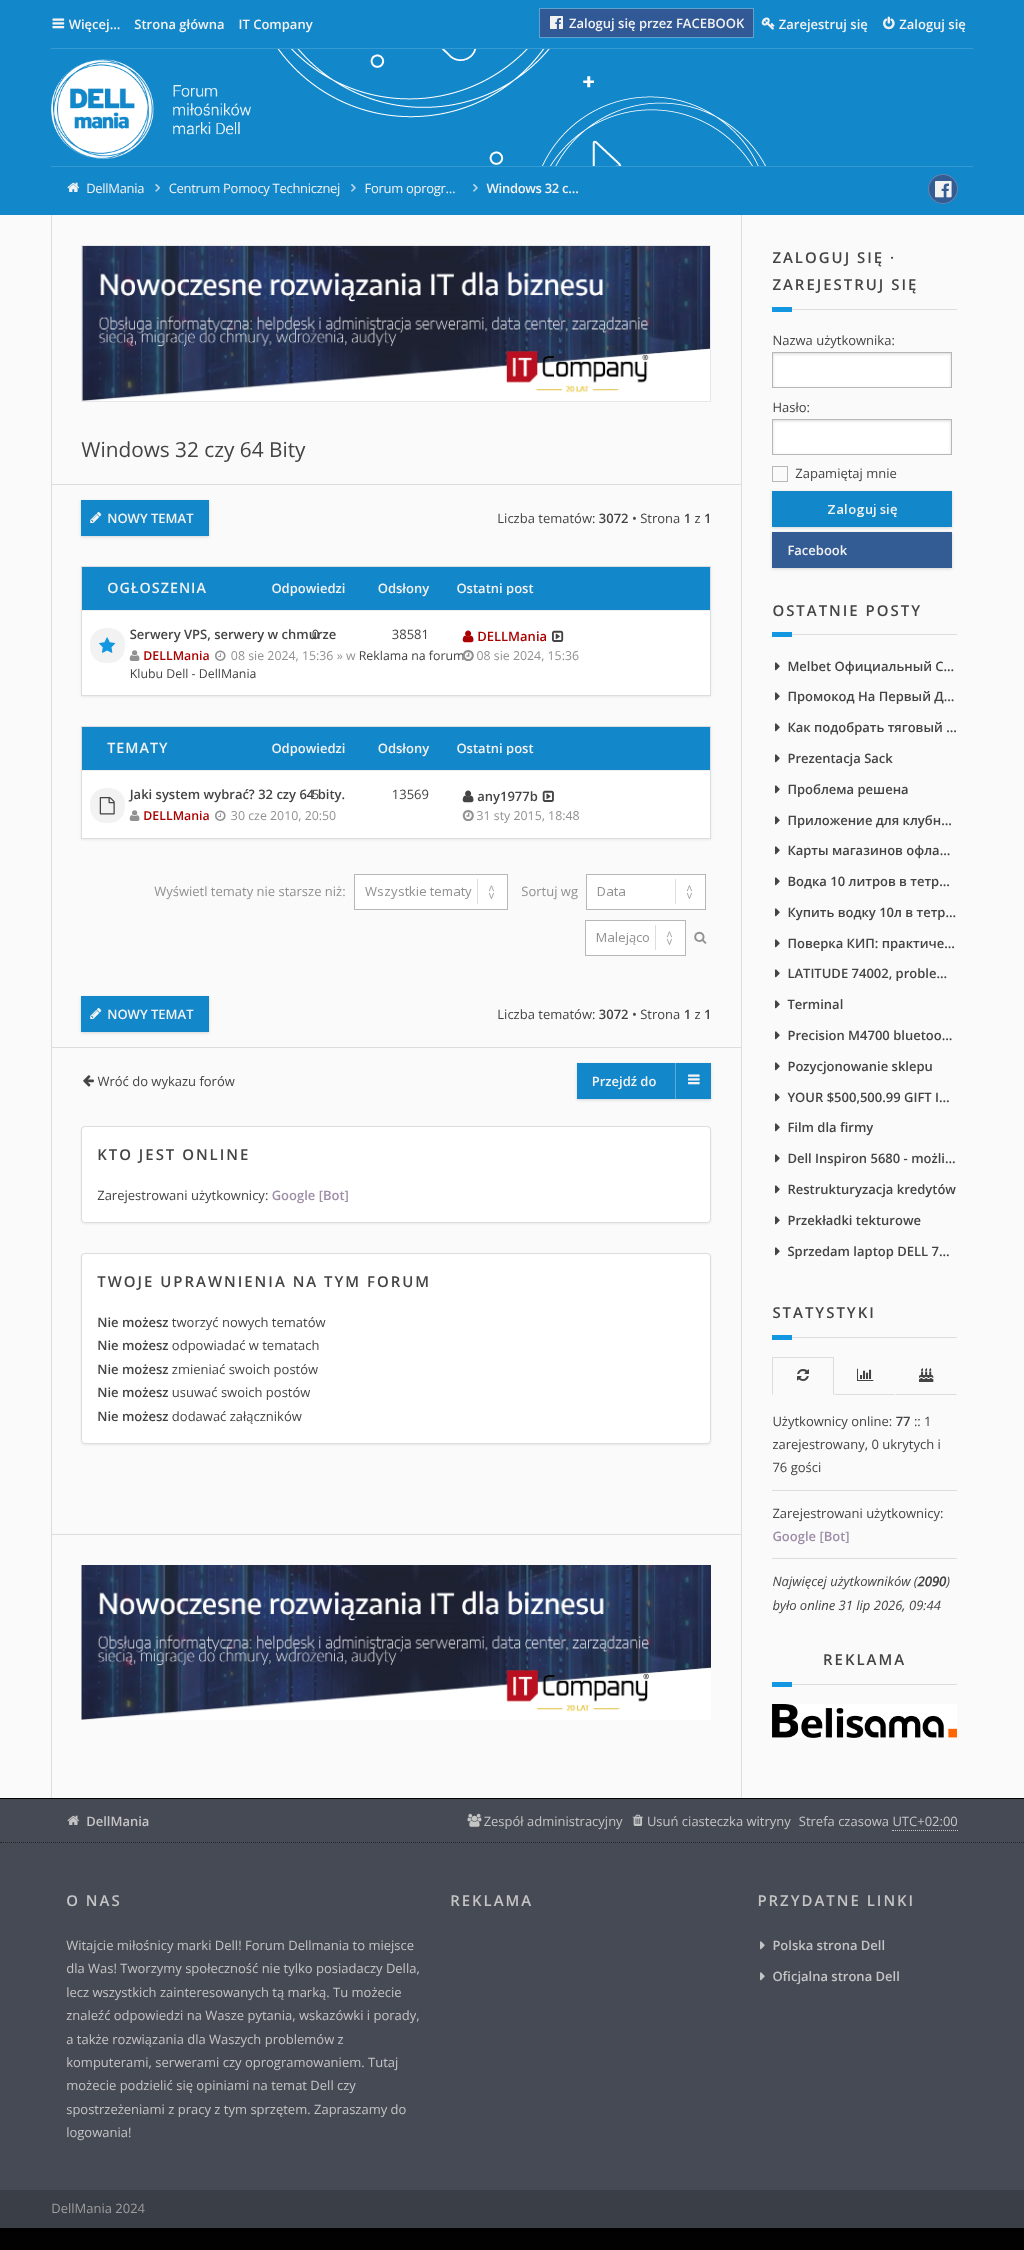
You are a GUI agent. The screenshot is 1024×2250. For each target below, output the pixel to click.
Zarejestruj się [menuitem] (823, 24)
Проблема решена (847, 789)
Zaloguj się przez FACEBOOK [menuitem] (655, 23)
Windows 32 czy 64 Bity (193, 450)
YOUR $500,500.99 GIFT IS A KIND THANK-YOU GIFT (871, 1097)
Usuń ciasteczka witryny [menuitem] (719, 1821)
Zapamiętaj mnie (844, 473)
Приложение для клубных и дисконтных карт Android (871, 820)
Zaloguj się (828, 258)
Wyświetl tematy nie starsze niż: (251, 891)
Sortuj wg (551, 891)
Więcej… (95, 24)
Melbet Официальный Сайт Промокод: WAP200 (871, 666)
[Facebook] (943, 189)
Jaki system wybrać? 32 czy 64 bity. (237, 795)
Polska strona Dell (828, 1945)
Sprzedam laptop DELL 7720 (871, 1251)
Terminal (815, 1004)
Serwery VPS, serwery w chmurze (233, 635)
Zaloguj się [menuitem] (932, 24)
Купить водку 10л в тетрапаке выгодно (871, 912)
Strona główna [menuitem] (179, 24)
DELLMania (176, 655)
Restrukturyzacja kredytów (871, 1189)
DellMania (117, 1821)
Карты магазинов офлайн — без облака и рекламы (871, 850)
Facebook (817, 550)
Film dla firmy (830, 1127)
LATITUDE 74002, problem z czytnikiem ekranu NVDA (871, 973)
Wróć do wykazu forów (165, 1081)
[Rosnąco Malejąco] (633, 938)
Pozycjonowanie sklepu (859, 1066)
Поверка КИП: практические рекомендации (871, 943)
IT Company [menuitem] (275, 24)
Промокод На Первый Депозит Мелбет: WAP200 (871, 696)
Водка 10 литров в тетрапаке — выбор (871, 881)
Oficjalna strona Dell (835, 1976)
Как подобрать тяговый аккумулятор (871, 727)
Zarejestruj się (845, 285)
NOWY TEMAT (150, 518)
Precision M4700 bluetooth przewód (871, 1035)
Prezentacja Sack (839, 758)
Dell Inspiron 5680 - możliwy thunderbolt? (871, 1158)
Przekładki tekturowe (854, 1220)
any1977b (507, 796)
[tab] (802, 1375)
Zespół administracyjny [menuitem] (553, 1821)
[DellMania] (151, 112)
